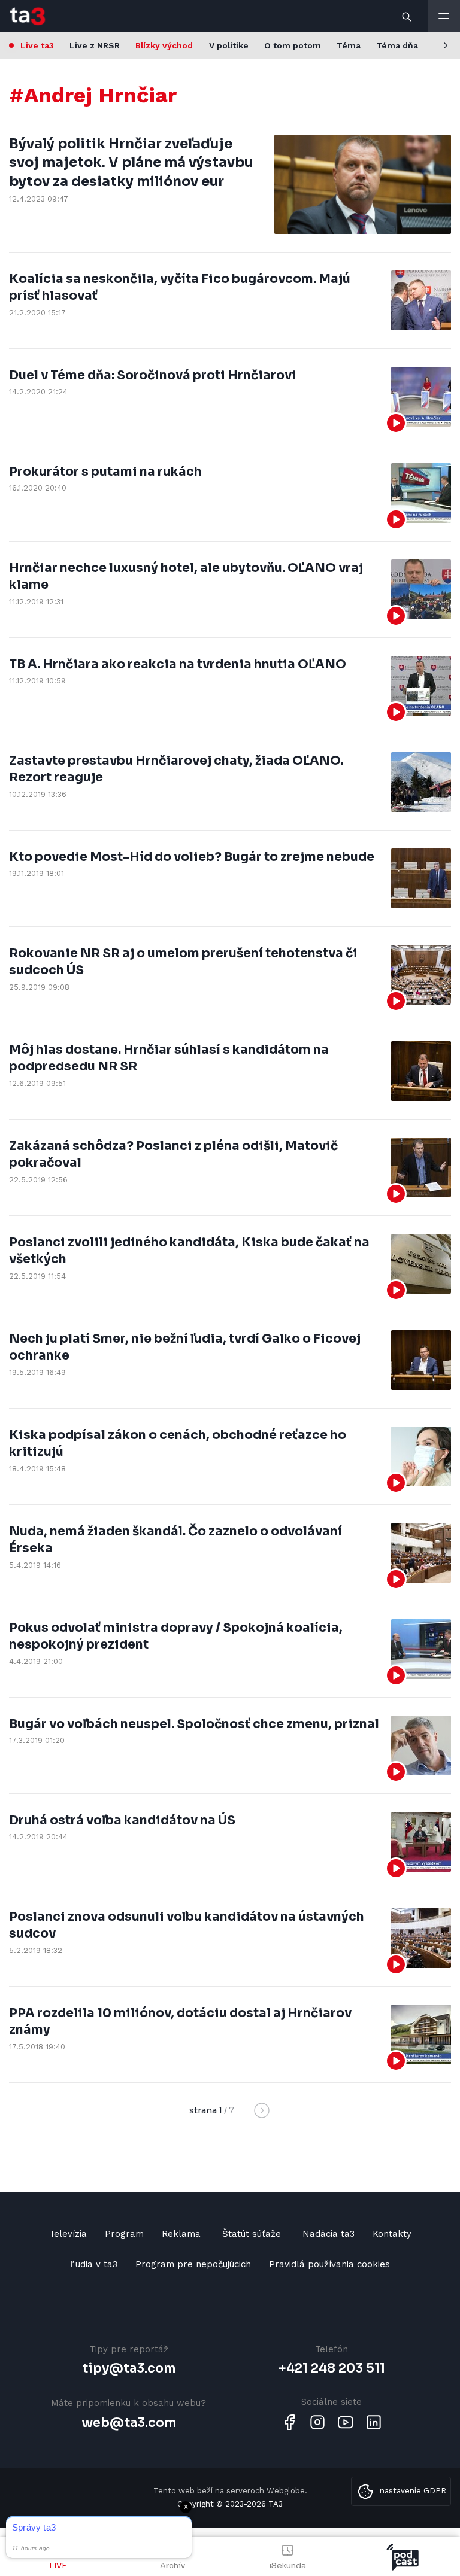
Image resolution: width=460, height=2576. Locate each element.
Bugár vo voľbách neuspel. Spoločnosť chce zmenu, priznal (194, 1724)
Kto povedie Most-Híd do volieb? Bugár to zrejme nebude (192, 857)
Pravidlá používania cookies (329, 2264)
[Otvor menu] (444, 16)
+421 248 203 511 (332, 2368)
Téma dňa (397, 45)
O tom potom (293, 45)
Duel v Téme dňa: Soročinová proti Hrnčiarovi (153, 375)
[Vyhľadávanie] (407, 16)
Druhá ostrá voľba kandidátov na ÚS (122, 1820)
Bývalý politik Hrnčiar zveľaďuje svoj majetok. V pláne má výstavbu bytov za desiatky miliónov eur (131, 163)
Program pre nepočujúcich (193, 2264)
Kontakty (392, 2234)
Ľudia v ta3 (94, 2264)
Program (124, 2234)
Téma (349, 45)
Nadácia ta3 (329, 2234)
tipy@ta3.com (129, 2368)
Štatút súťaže (252, 2234)
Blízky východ (164, 45)
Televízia (68, 2234)
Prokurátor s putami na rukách (105, 472)
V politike (229, 45)
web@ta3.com (129, 2423)
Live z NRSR (95, 45)
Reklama (181, 2234)
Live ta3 (37, 45)
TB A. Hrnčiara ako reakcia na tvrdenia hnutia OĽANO (178, 664)
